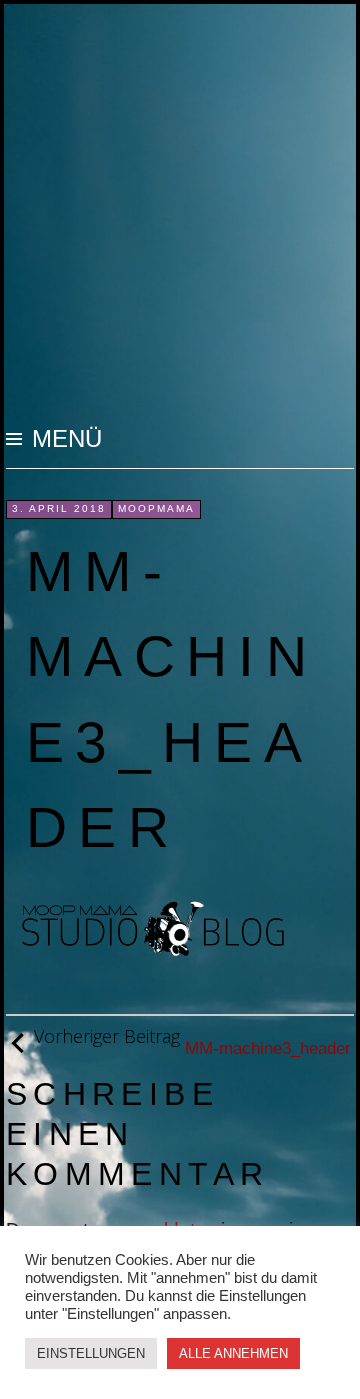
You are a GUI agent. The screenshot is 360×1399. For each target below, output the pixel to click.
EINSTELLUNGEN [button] (91, 1353)
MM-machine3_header (192, 1042)
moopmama (156, 508)
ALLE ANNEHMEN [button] (233, 1353)
